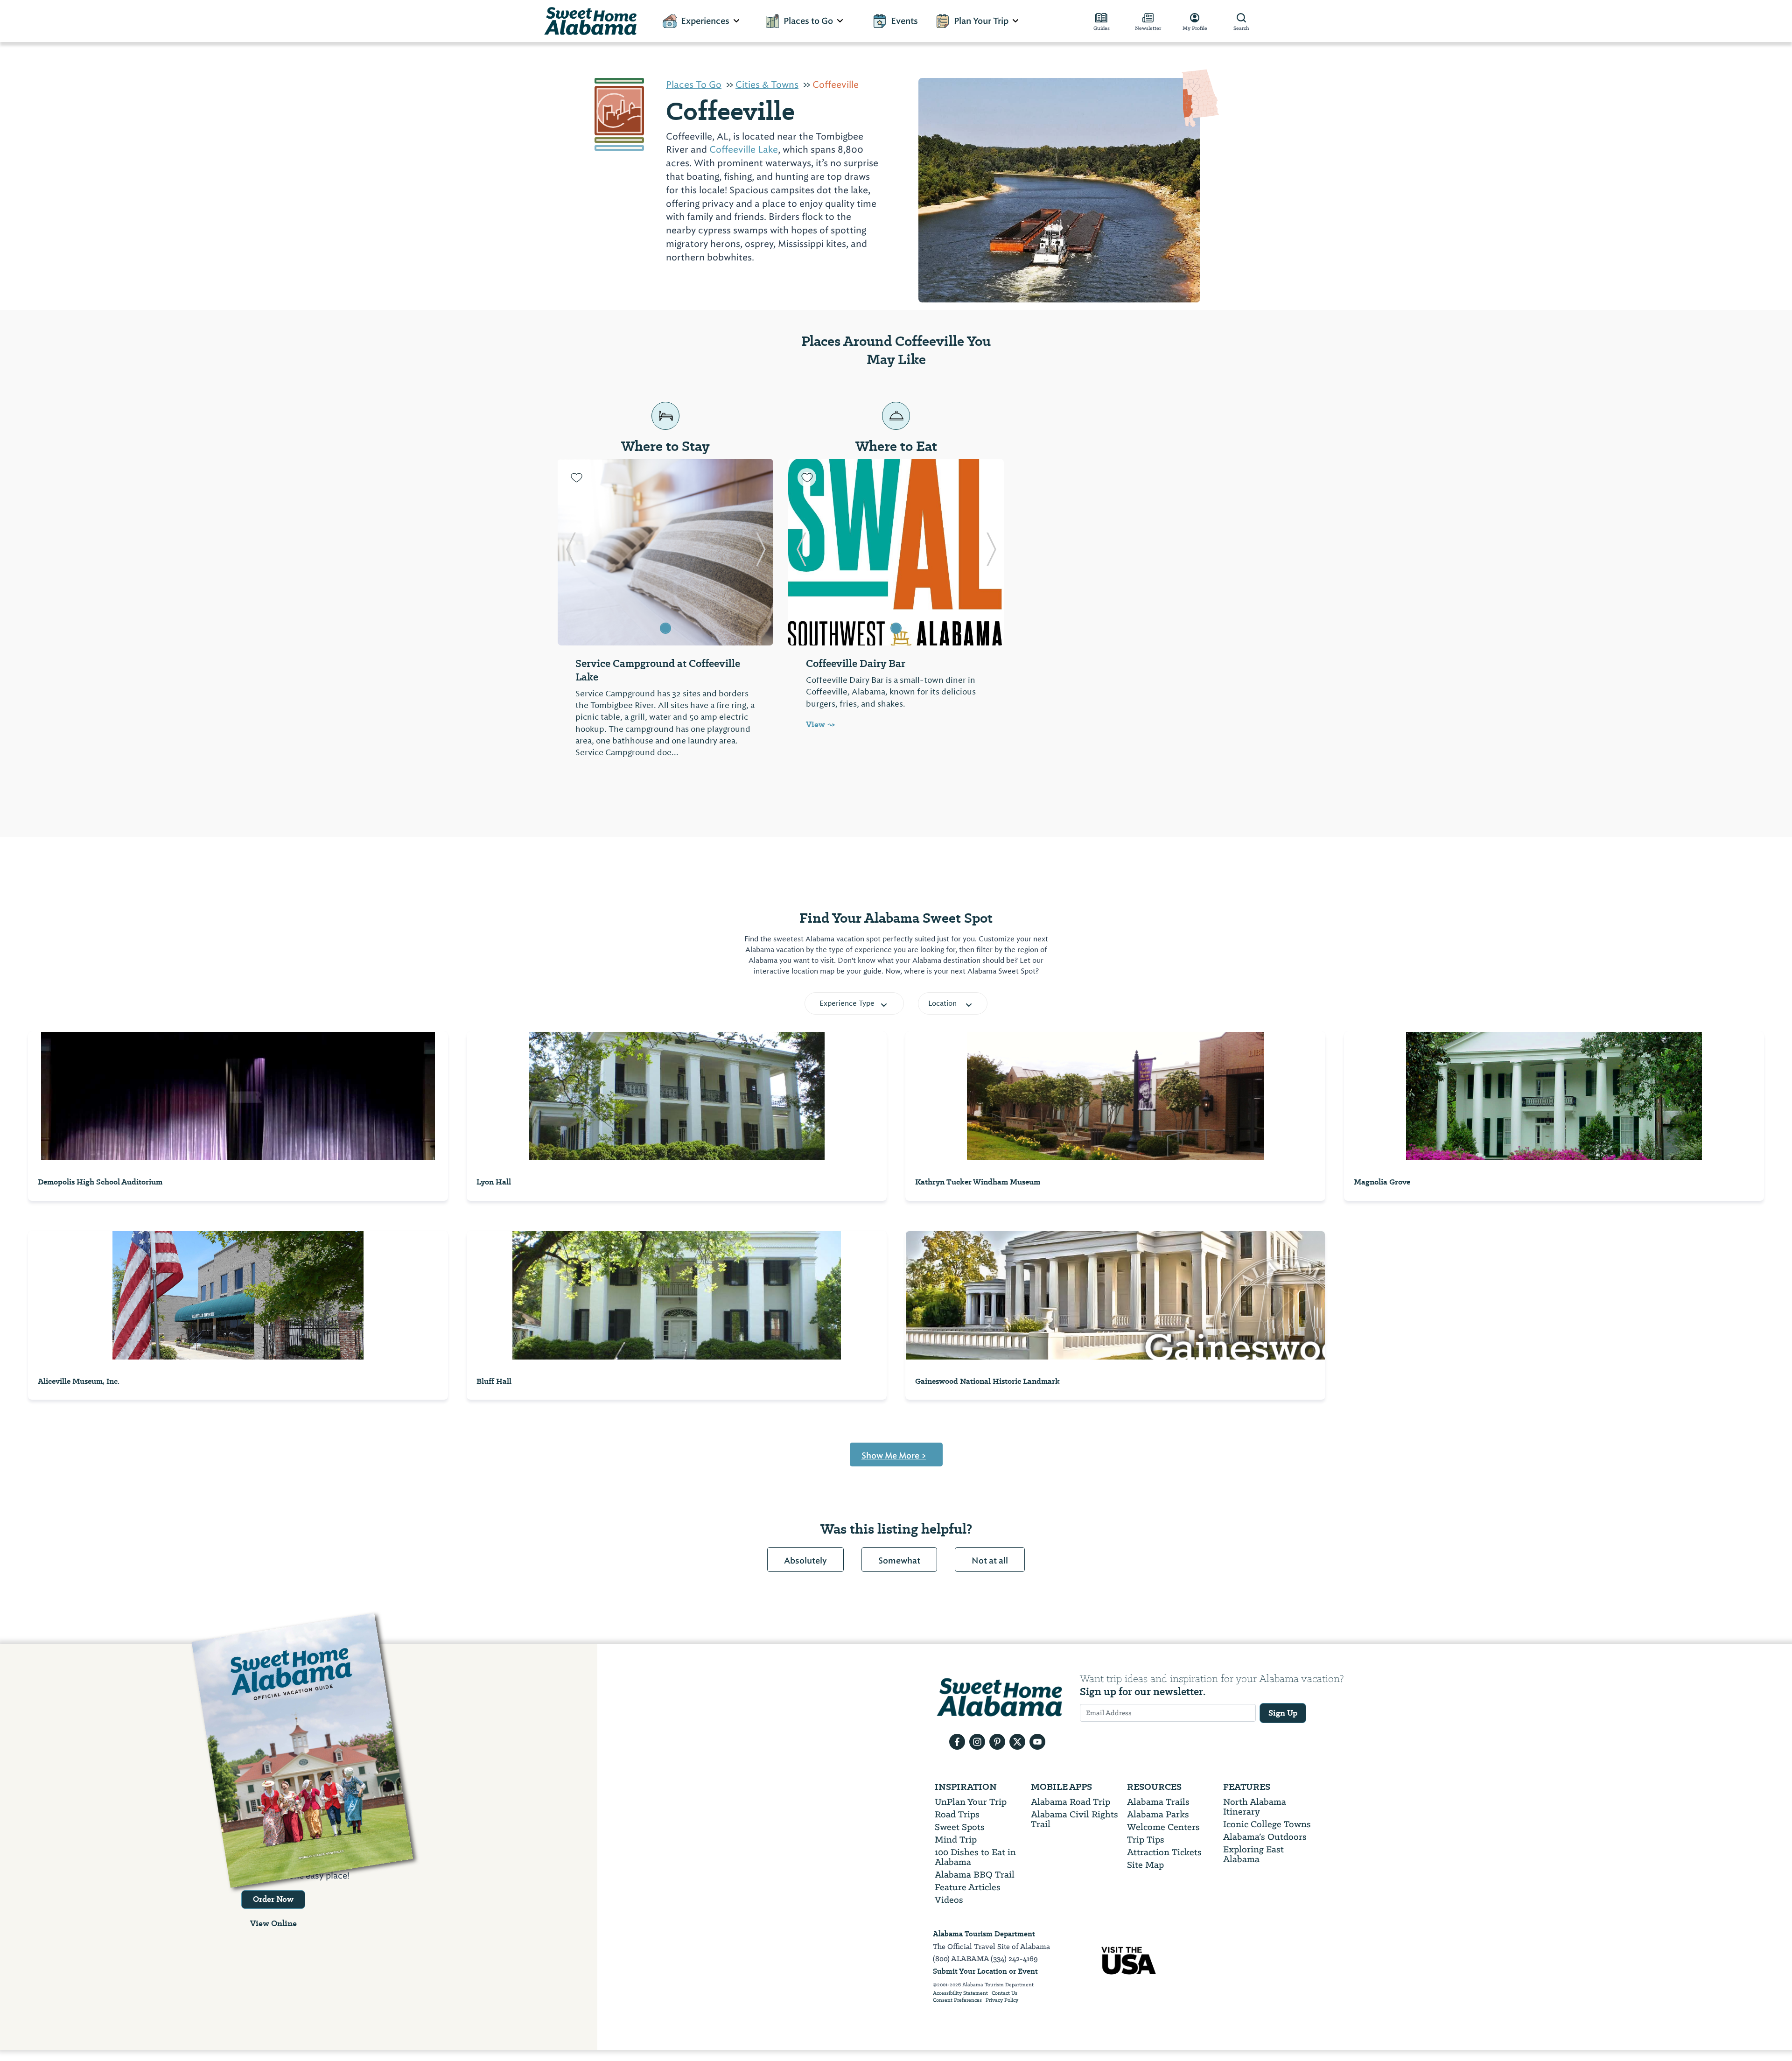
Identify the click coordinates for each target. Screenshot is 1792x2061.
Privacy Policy (1002, 2000)
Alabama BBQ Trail (975, 1875)
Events (904, 21)
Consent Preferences (957, 2000)
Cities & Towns (767, 84)
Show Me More (894, 1456)
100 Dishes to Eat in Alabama (975, 1857)
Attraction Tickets (1164, 1852)
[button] (570, 552)
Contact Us (1004, 1993)
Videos (949, 1900)
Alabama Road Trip (1071, 1802)
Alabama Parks (1158, 1814)
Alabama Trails (1158, 1802)
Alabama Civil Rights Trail (1074, 1819)
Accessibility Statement (960, 1993)
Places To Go (694, 84)
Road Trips (957, 1814)
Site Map (1145, 1865)
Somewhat (899, 1561)
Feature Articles (968, 1887)
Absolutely (805, 1561)
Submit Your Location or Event (985, 1971)
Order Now (273, 1899)
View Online (273, 1923)
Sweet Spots (960, 1827)
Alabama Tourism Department (984, 1934)
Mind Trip (956, 1840)
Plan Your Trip (981, 21)
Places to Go (808, 21)
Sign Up (1283, 1713)
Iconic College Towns (1267, 1824)
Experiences (705, 21)
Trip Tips (1146, 1840)
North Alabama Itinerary (1255, 1807)
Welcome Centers (1163, 1827)
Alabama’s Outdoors (1265, 1837)
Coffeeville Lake (744, 149)
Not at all (990, 1561)
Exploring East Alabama (1253, 1854)
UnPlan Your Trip (971, 1802)
